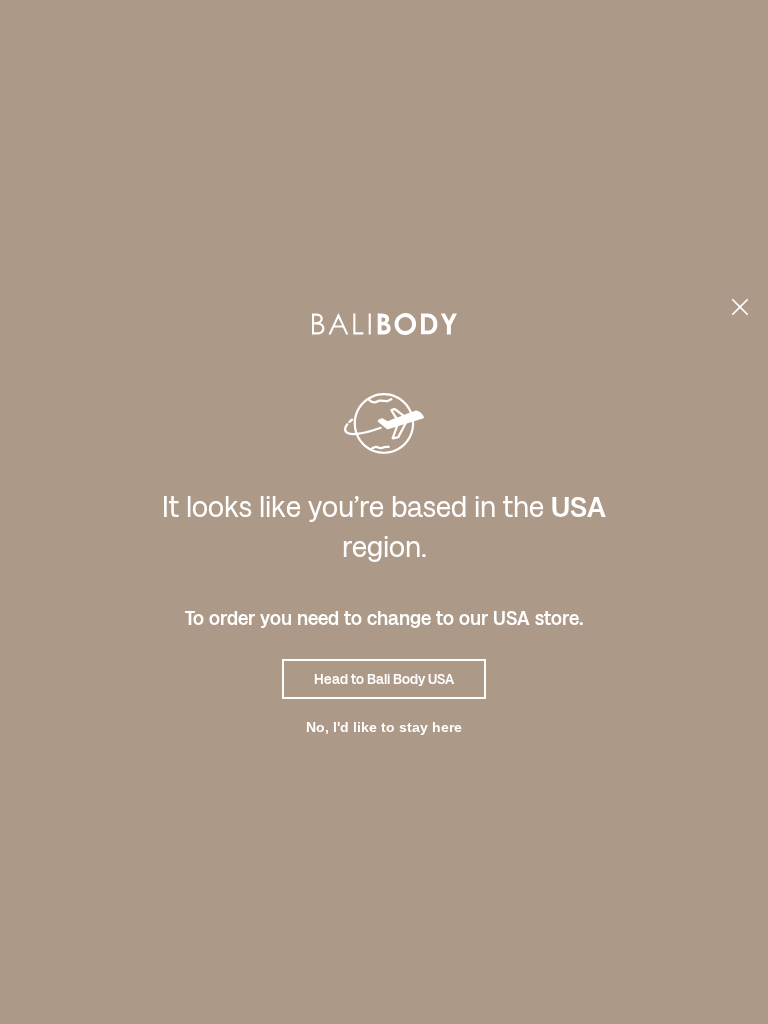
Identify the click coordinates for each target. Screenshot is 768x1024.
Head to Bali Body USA (384, 679)
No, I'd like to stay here (384, 727)
